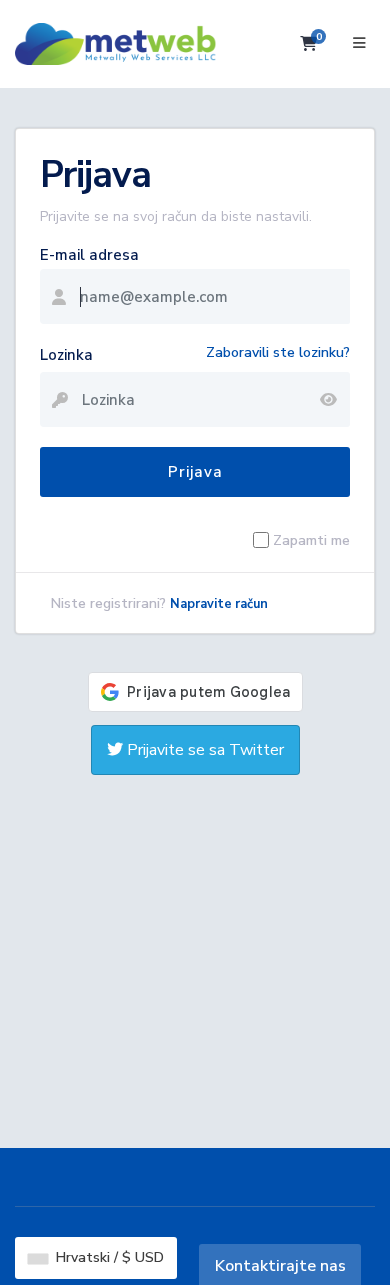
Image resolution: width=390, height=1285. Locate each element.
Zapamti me (311, 540)
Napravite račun (219, 604)
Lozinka (66, 355)
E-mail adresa (89, 255)
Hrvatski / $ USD (108, 1257)
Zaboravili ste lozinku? (278, 352)
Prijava (195, 472)
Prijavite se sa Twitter (203, 750)
